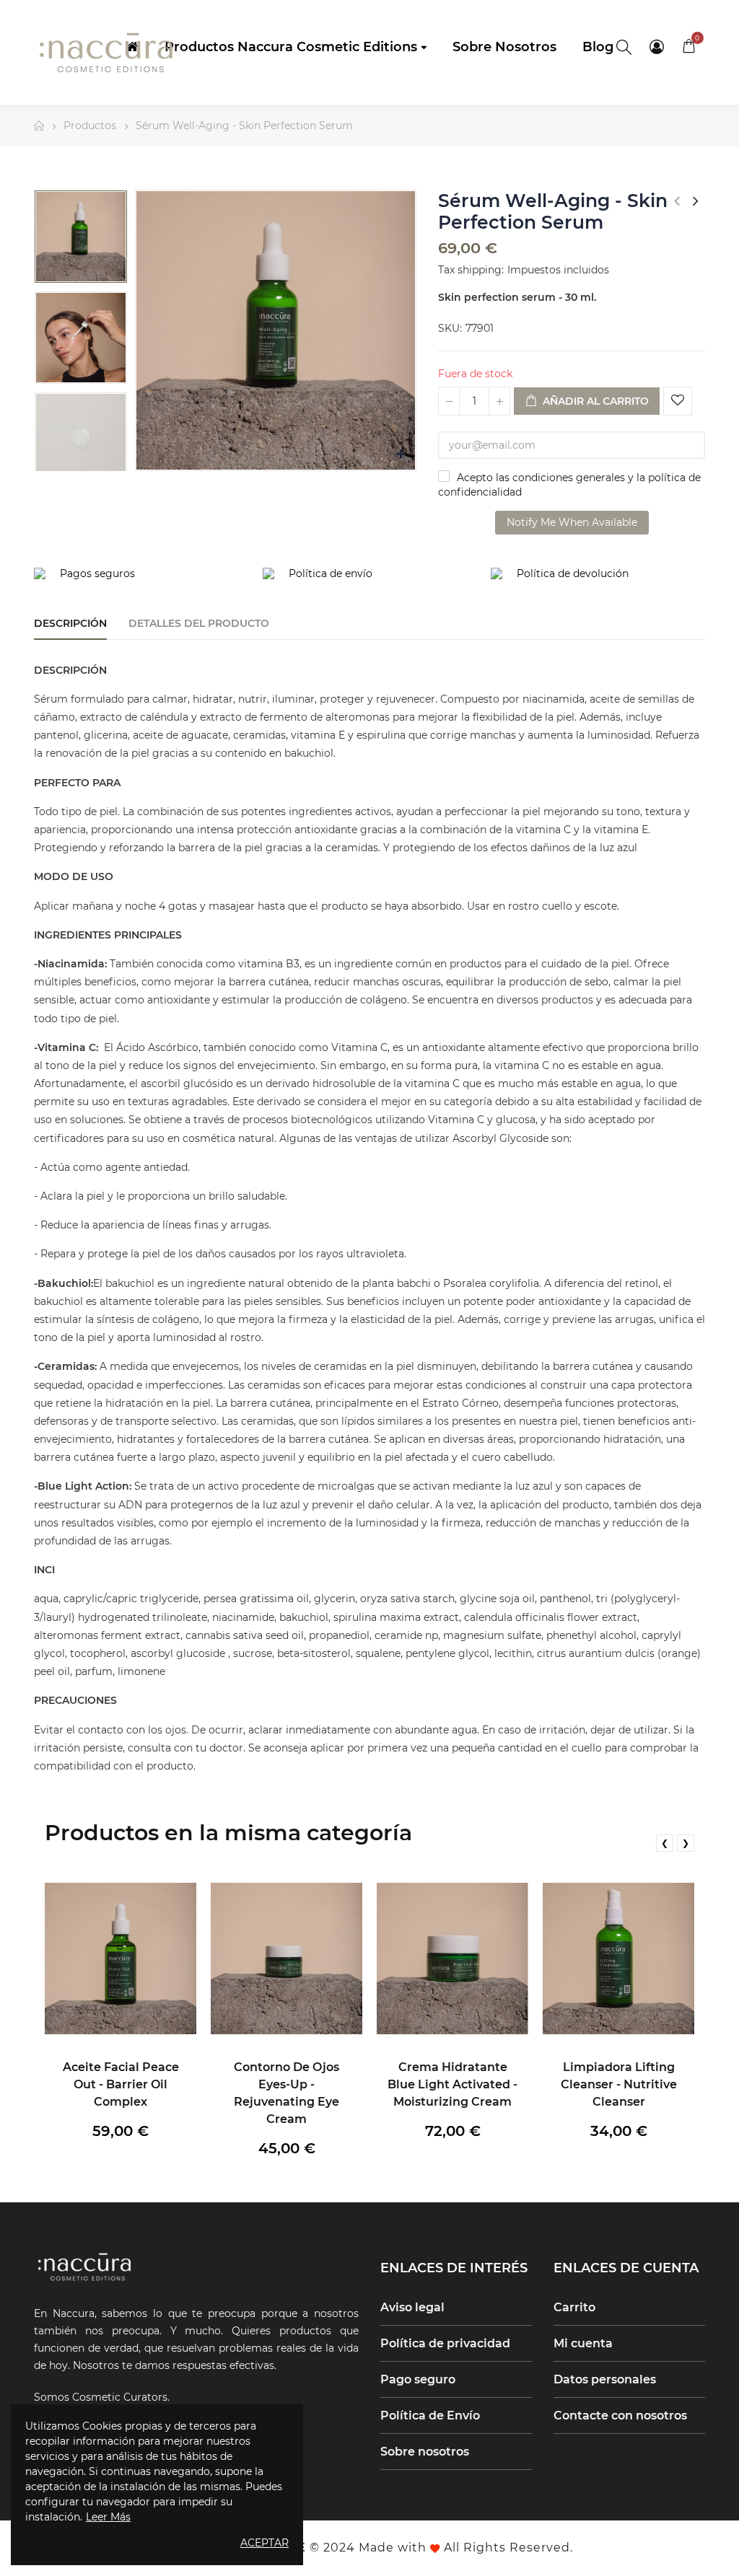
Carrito (574, 2307)
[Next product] (696, 201)
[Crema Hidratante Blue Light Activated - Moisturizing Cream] (452, 1959)
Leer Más (108, 2517)
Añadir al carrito (594, 401)
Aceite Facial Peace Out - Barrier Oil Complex (121, 2084)
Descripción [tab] (70, 623)
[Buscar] (624, 47)
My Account (656, 47)
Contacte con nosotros (620, 2415)
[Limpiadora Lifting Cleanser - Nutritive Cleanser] (618, 1959)
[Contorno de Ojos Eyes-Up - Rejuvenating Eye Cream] (287, 1959)
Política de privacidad (445, 2343)
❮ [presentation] (665, 1843)
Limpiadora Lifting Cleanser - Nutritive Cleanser (619, 2084)
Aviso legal (412, 2307)
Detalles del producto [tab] (199, 623)
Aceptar (264, 2543)
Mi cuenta (583, 2343)
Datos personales (605, 2379)
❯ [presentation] (686, 1843)
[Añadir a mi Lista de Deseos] (678, 401)
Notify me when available (572, 522)
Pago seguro (418, 2379)
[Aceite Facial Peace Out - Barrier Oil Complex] (121, 1959)
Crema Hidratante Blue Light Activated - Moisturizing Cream (452, 2084)
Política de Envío (430, 2415)
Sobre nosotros (425, 2452)
